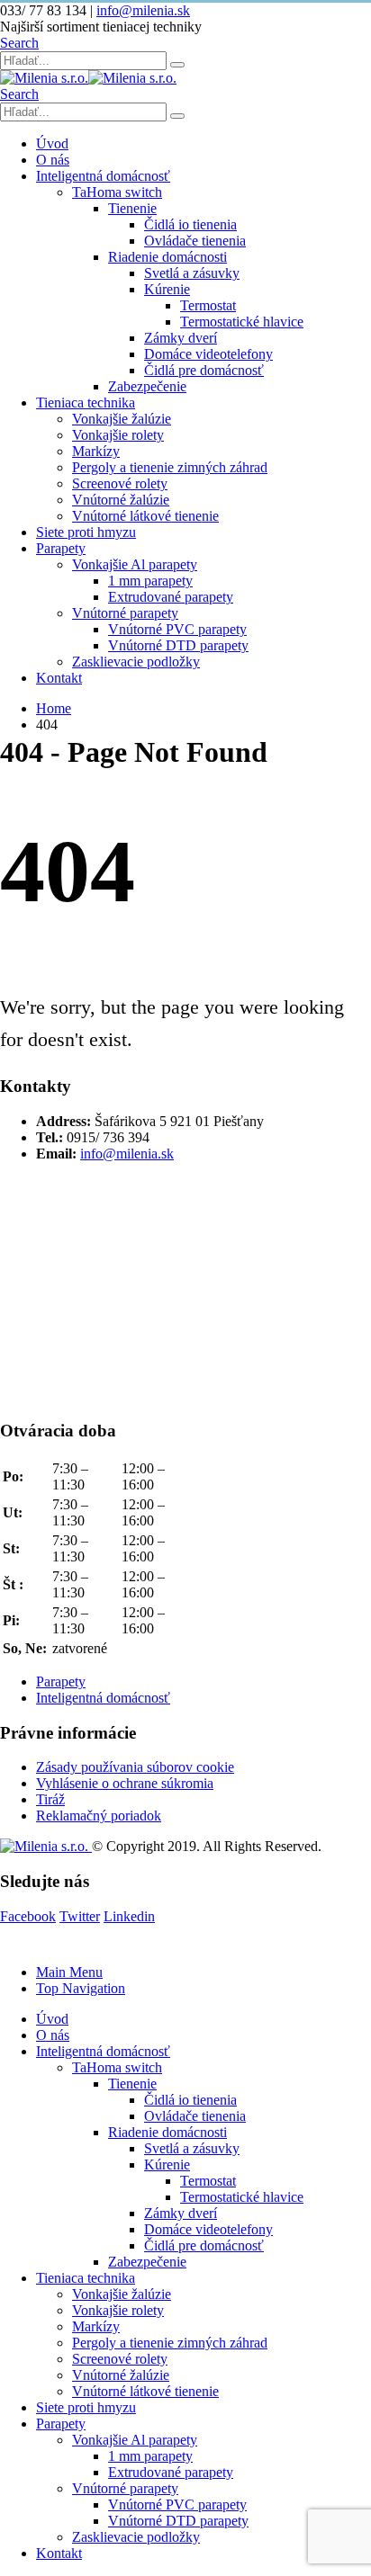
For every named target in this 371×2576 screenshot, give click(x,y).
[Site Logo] (88, 78)
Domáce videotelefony (208, 354)
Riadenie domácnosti (167, 257)
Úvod (52, 143)
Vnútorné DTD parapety (178, 645)
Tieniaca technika (86, 402)
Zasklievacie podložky (136, 662)
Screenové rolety (120, 483)
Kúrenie (167, 289)
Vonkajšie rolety (118, 435)
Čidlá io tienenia (190, 224)
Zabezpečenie (147, 386)
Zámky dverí (181, 338)
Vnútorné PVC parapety (177, 629)
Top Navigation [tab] (81, 1988)
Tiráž (50, 1799)
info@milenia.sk (143, 10)
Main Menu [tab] (69, 1972)
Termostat (208, 305)
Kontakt (59, 678)
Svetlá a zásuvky (192, 273)
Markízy (96, 451)
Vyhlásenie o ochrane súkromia (125, 1783)
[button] (19, 43)
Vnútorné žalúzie (121, 500)
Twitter (80, 1916)
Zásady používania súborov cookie (135, 1767)
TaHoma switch (117, 192)
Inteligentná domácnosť (103, 176)
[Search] (177, 65)
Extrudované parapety (171, 597)
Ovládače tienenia (195, 241)
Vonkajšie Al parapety (135, 564)
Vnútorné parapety (125, 613)
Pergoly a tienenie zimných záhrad (170, 467)
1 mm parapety (150, 581)
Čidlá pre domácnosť (204, 370)
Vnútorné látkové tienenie (145, 516)
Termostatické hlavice (242, 322)
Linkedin (129, 1916)
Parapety (61, 548)
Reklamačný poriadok (99, 1816)
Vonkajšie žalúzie (122, 419)
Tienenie (132, 208)
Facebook (28, 1916)
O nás (53, 160)
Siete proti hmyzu (86, 532)
